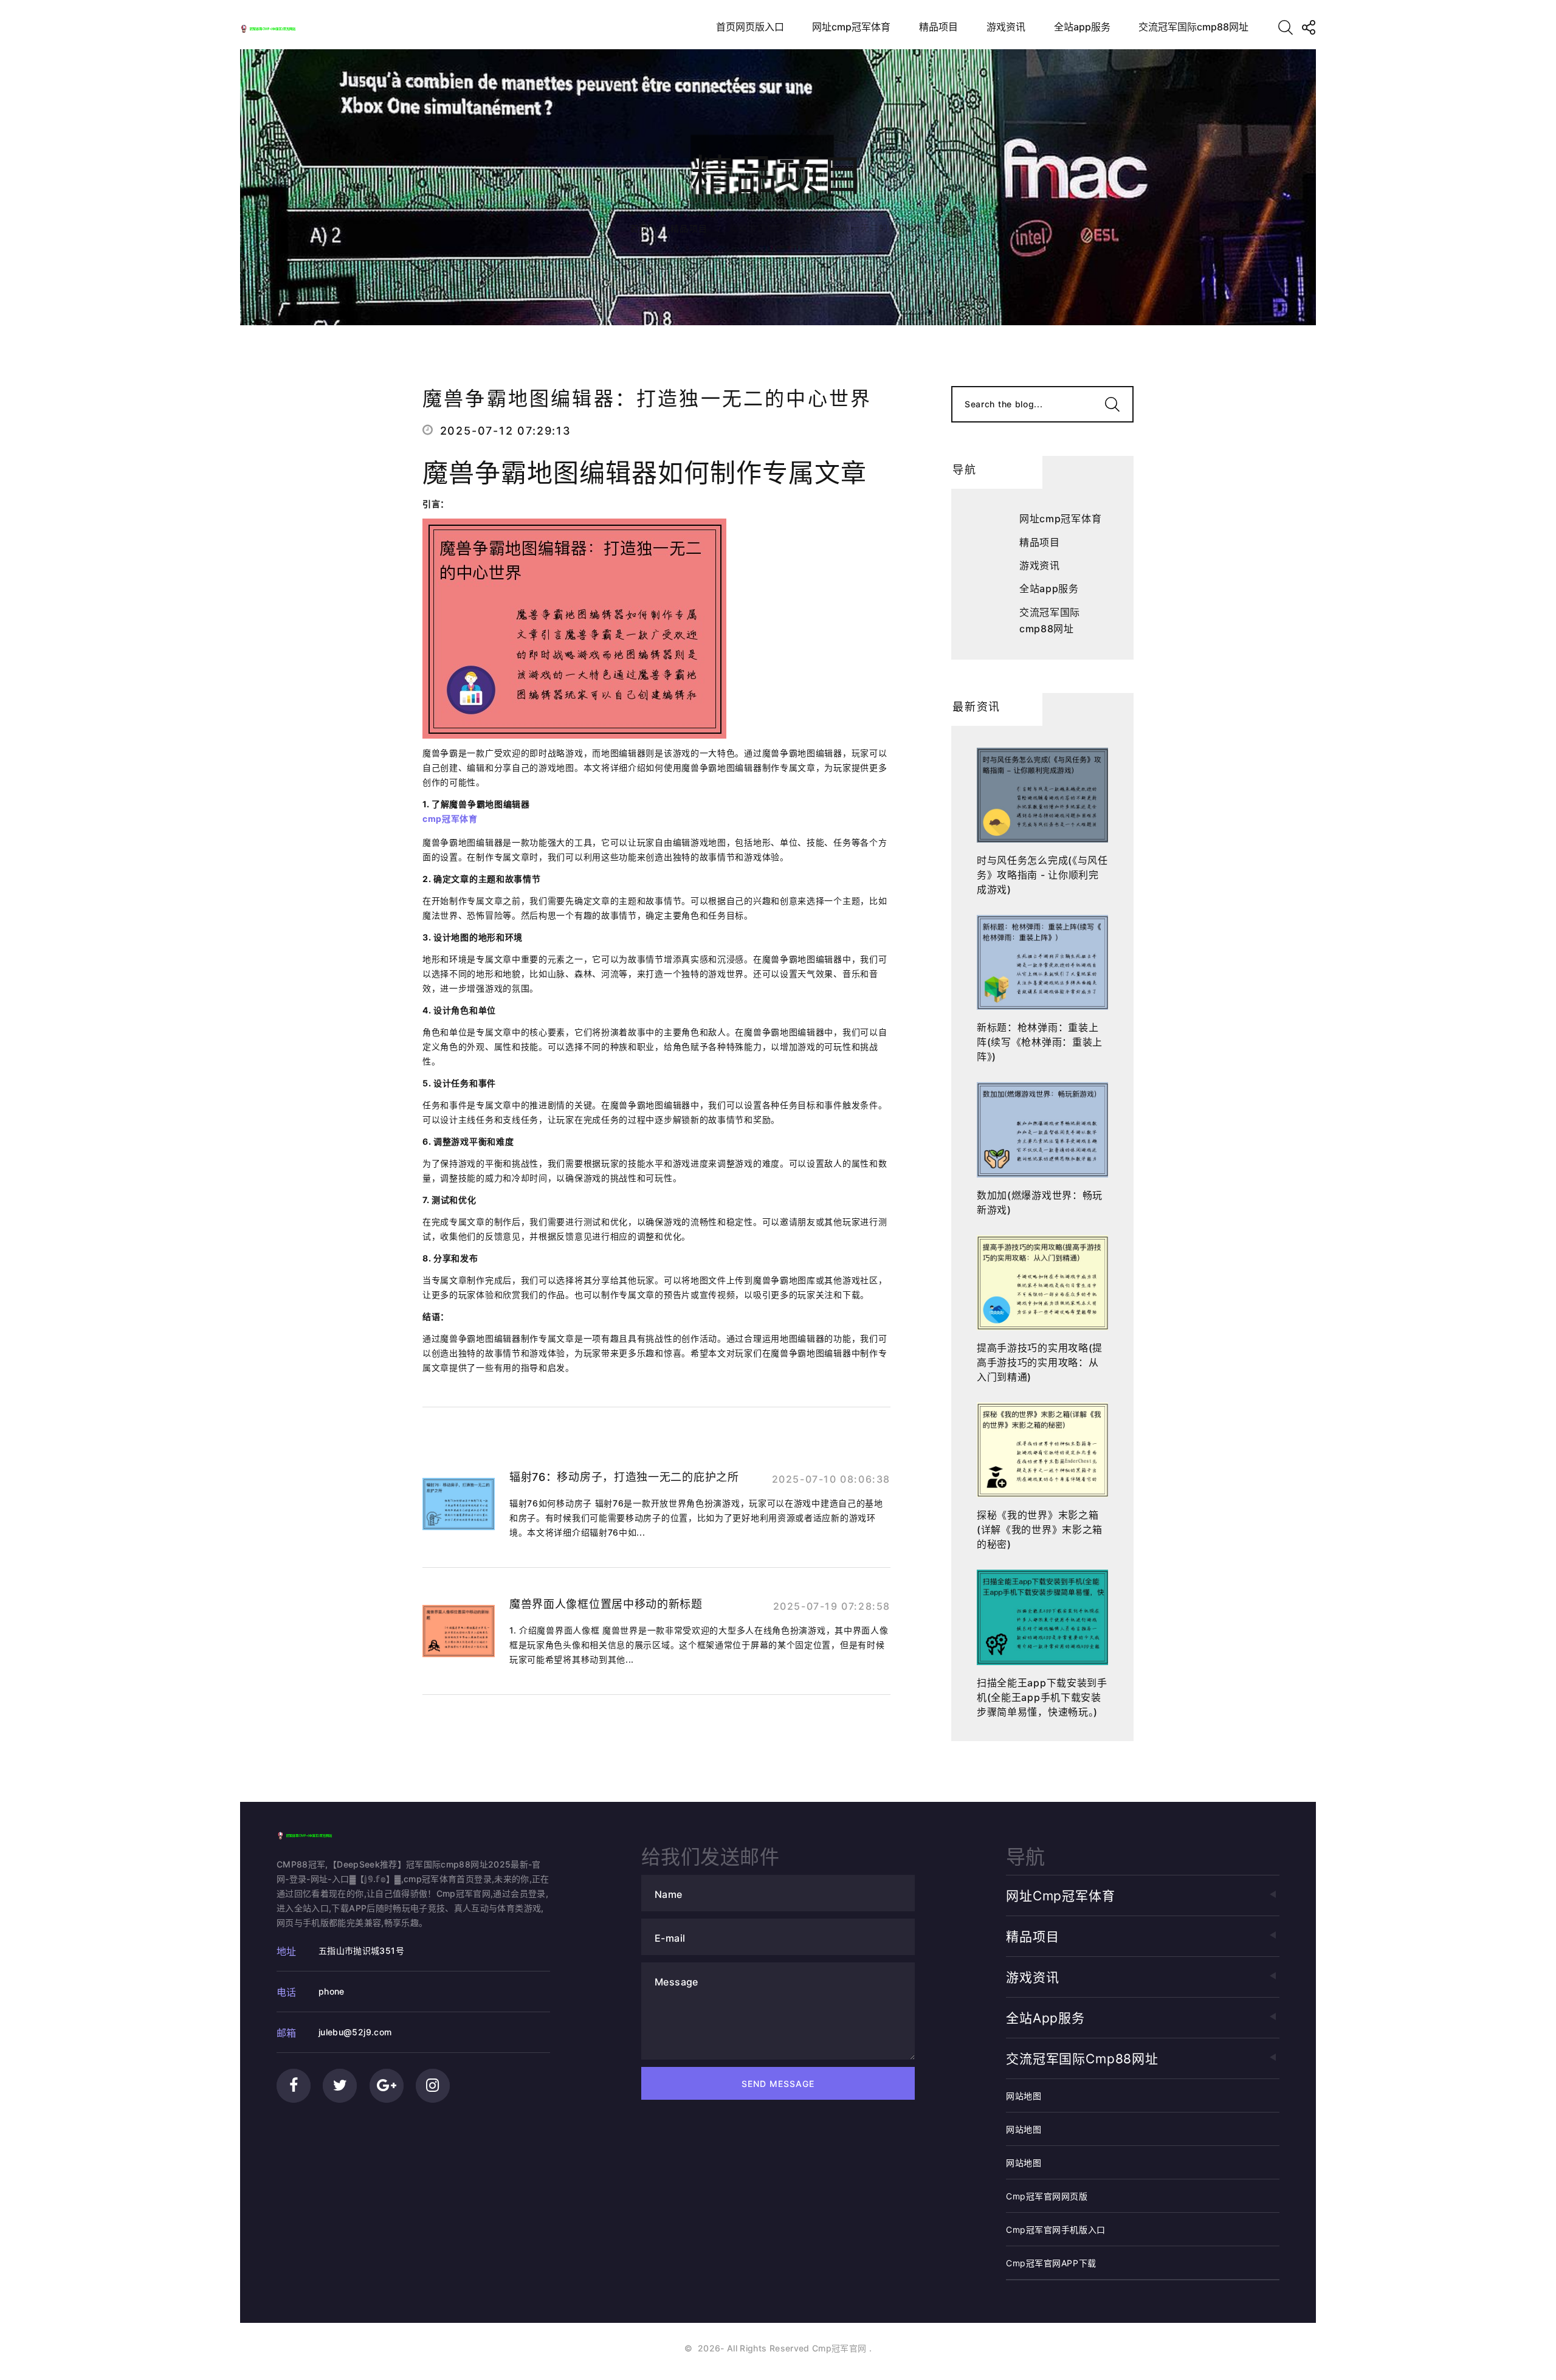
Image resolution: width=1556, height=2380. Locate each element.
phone (332, 1991)
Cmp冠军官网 (839, 2348)
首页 (640, 228)
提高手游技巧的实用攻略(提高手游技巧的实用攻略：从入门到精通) (1040, 1362)
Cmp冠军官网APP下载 (1051, 2263)
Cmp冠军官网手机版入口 (1056, 2230)
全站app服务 (1082, 27)
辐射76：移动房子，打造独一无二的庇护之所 (624, 1477)
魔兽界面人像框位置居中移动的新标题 (606, 1604)
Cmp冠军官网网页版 (1047, 2196)
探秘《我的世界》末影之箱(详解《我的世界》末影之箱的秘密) (1040, 1530)
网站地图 (1024, 2096)
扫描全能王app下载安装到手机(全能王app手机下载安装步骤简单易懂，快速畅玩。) (1042, 1697)
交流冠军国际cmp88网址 (1193, 27)
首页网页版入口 (750, 27)
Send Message (778, 2084)
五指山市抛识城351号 (361, 1951)
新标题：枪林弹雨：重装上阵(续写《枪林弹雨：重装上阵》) (1040, 1042)
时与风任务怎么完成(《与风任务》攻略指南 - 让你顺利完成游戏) (1042, 875)
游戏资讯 (1006, 27)
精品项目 (938, 27)
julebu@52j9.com (355, 2032)
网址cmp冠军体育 (851, 27)
